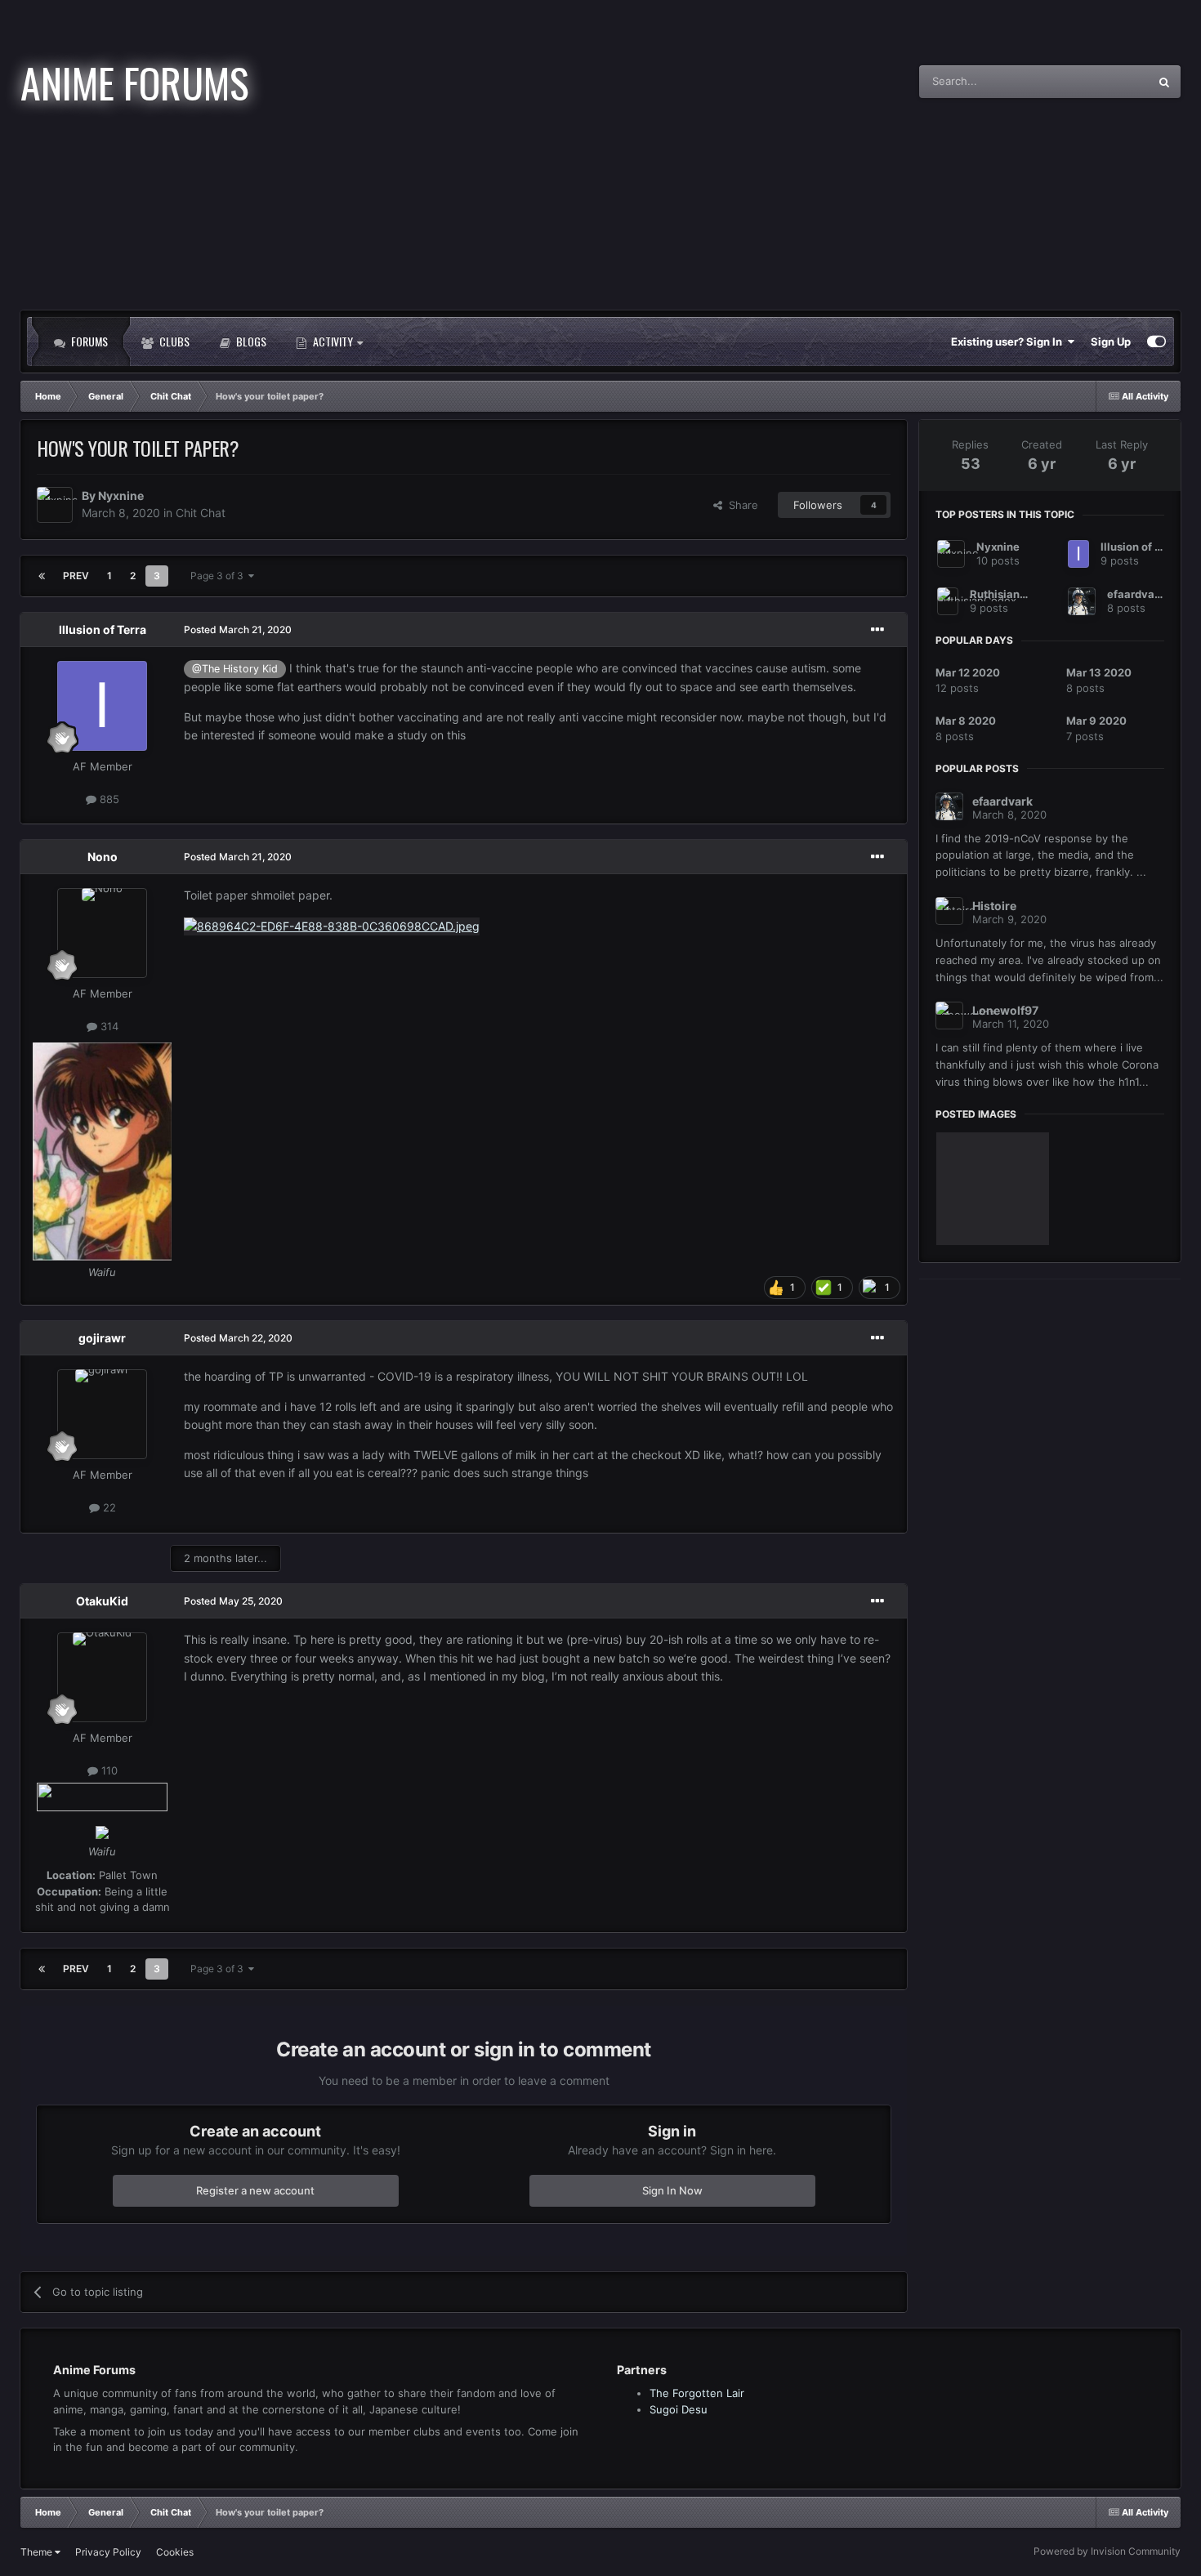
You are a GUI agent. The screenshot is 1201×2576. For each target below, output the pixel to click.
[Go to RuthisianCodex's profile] (948, 601)
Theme (38, 2552)
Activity (333, 341)
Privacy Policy (108, 2552)
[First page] (42, 576)
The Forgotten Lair (697, 2393)
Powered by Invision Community (1107, 2551)
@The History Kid (235, 669)
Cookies (175, 2552)
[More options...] (877, 630)
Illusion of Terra (103, 629)
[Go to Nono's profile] (102, 933)
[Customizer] (1156, 342)
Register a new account (255, 2190)
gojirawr (102, 1338)
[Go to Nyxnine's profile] (55, 505)
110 (108, 1770)
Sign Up (1111, 342)
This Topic (1102, 81)
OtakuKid (102, 1601)
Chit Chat (201, 513)
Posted (238, 629)
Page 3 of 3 (219, 576)
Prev (76, 576)
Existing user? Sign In (1009, 342)
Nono (103, 857)
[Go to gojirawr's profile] (102, 1414)
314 (108, 1026)
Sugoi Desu (679, 2409)
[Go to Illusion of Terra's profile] (102, 706)
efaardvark (1136, 594)
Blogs (250, 341)
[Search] (1164, 82)
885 (108, 799)
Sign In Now (672, 2190)
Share (740, 505)
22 (108, 1507)
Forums (88, 341)
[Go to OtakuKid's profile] (102, 1677)
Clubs (173, 341)
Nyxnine (121, 496)
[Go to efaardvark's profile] (1082, 601)
